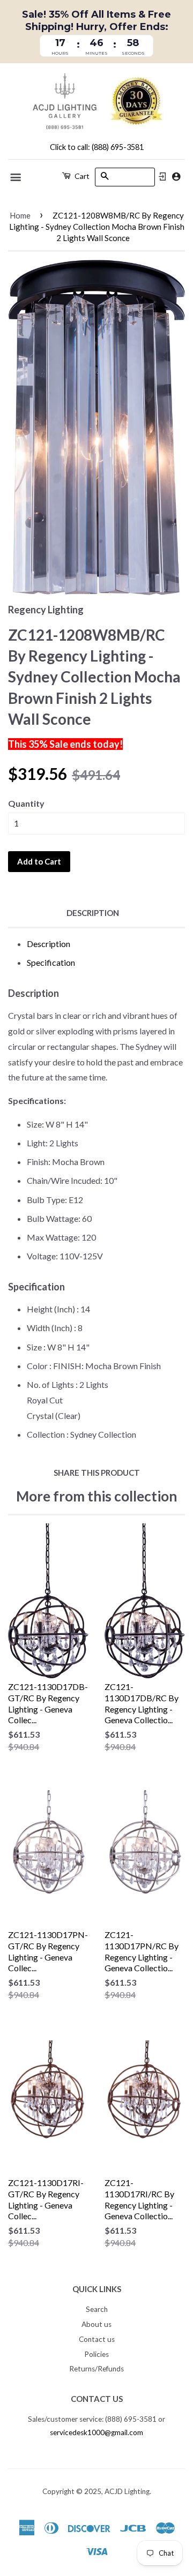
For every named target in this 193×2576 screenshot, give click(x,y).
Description (93, 913)
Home (20, 215)
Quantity (26, 803)
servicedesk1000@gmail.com (96, 2432)
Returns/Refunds (96, 2369)
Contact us (97, 2339)
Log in (162, 177)
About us (96, 2324)
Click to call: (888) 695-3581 (97, 147)
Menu (16, 177)
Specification (51, 962)
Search (97, 2309)
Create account (176, 177)
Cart (81, 176)
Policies (96, 2354)
